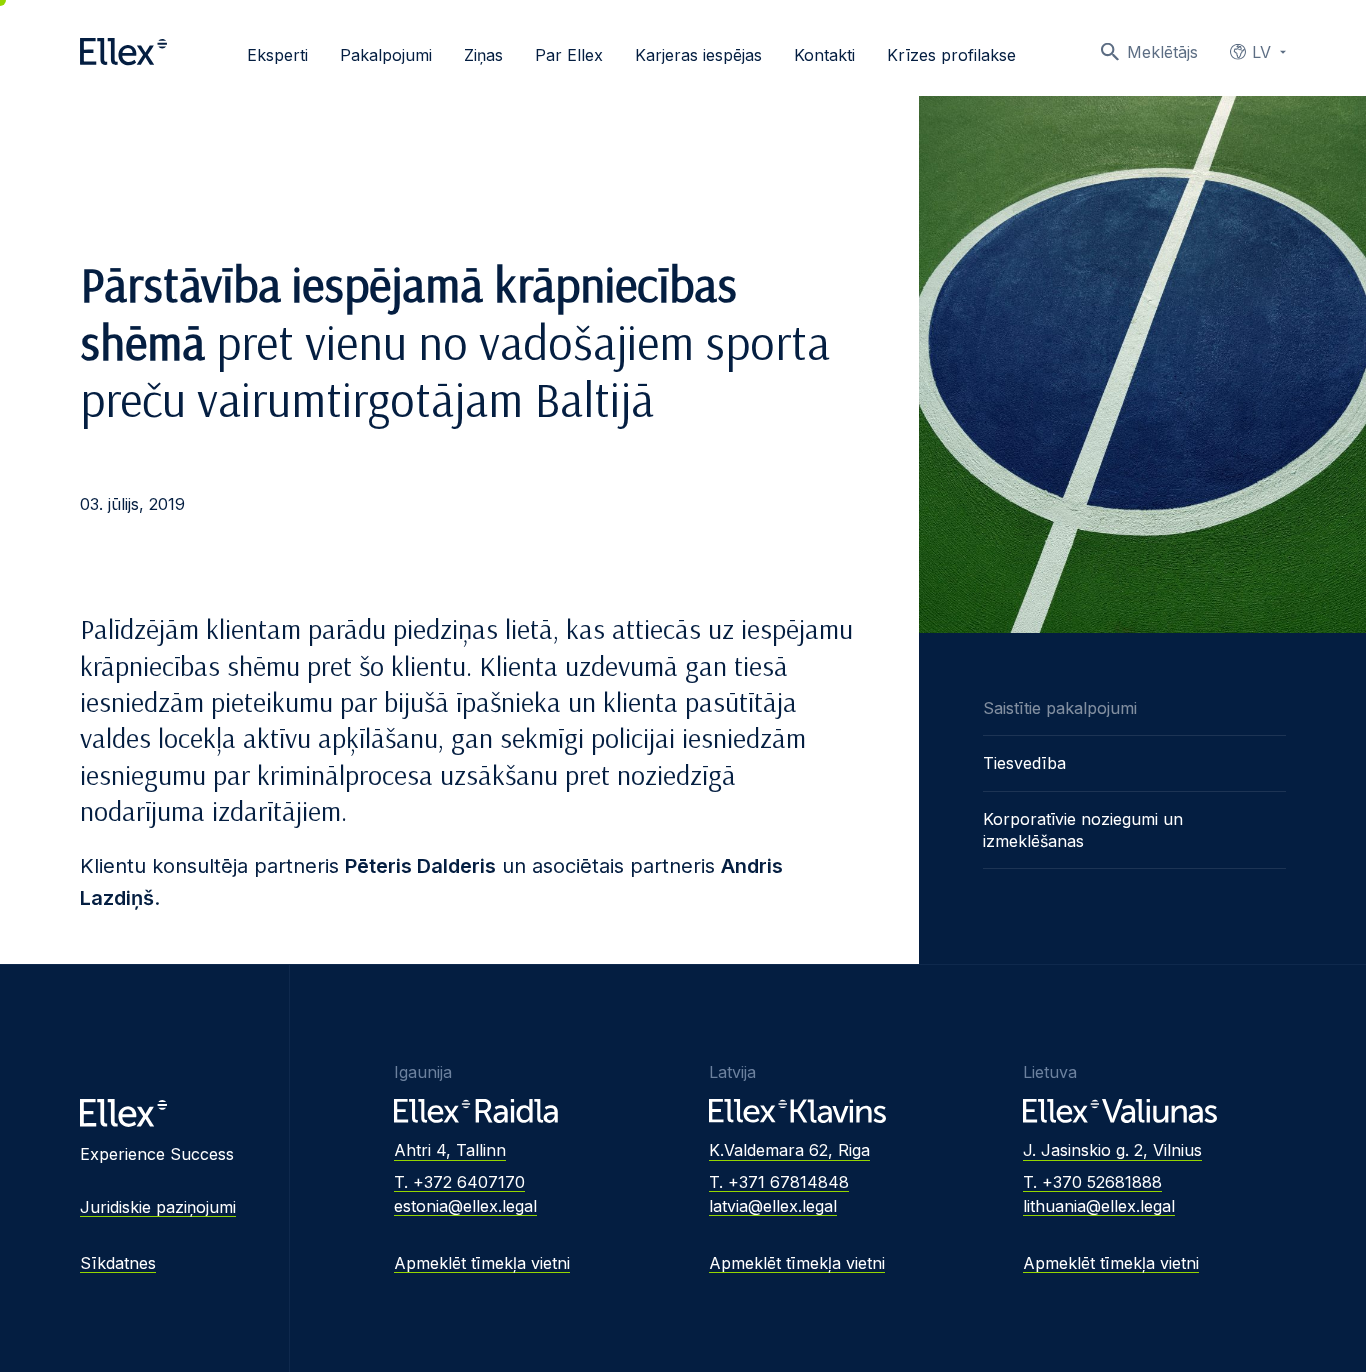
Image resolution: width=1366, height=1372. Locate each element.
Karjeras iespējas (698, 55)
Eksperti (277, 55)
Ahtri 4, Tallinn (450, 1150)
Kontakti (824, 55)
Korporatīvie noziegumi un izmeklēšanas (1083, 830)
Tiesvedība (1024, 763)
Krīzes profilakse (951, 55)
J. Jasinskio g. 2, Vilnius (1112, 1150)
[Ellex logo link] (123, 52)
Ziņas (483, 55)
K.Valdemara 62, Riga (789, 1150)
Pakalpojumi (386, 55)
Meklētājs (1162, 52)
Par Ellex (569, 55)
